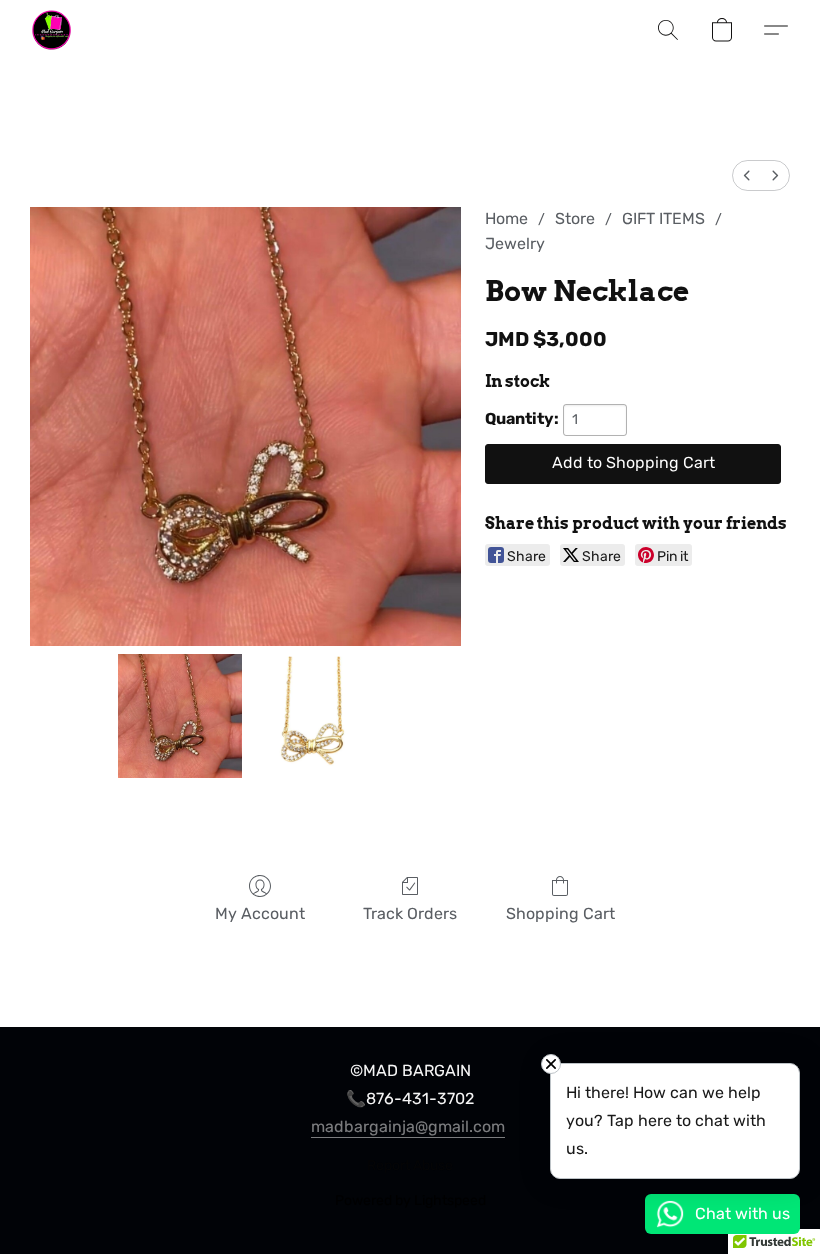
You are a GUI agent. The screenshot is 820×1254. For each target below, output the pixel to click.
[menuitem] (747, 175)
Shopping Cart (560, 913)
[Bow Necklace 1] (312, 716)
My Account (260, 913)
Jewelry (515, 243)
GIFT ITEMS (663, 218)
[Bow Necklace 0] (180, 716)
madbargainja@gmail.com (408, 1126)
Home (506, 218)
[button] (51, 30)
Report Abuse (410, 1165)
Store (575, 218)
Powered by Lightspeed (410, 1200)
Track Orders (410, 913)
